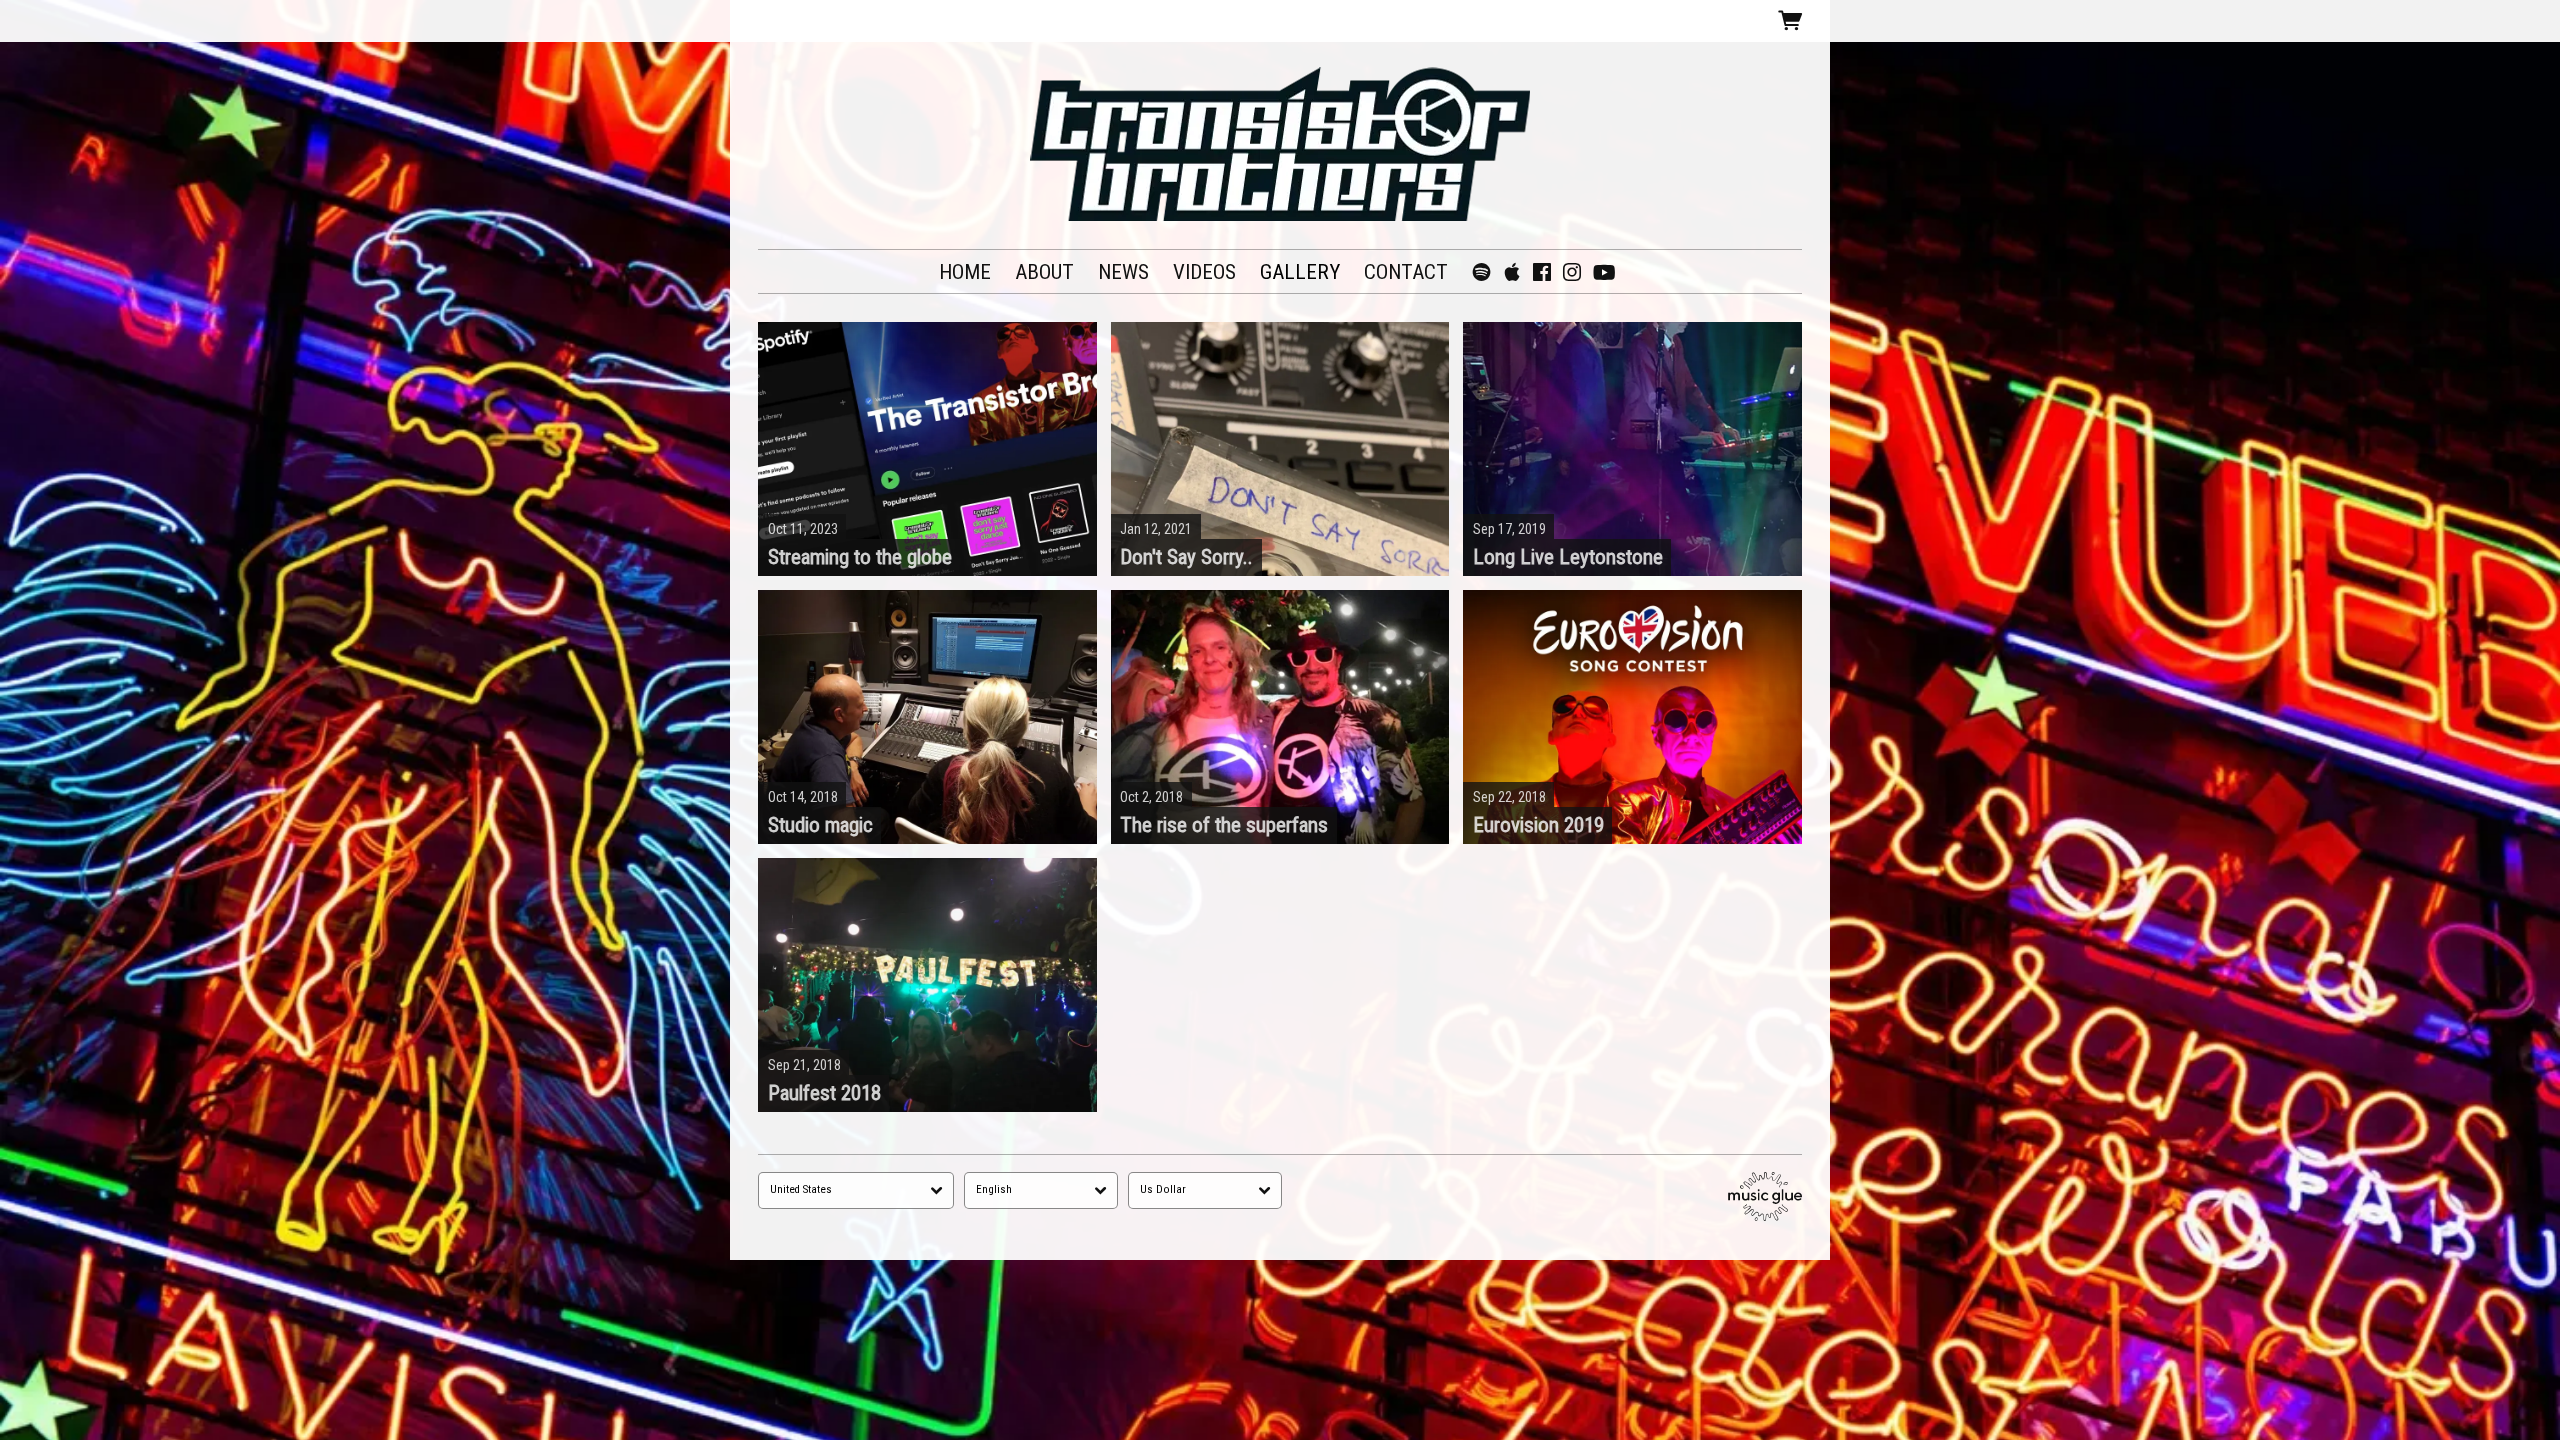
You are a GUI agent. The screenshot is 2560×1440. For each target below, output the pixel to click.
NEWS (1123, 272)
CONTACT (1406, 272)
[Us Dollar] (1205, 1190)
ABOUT (1044, 272)
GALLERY (1300, 272)
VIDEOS (1204, 272)
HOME (965, 272)
